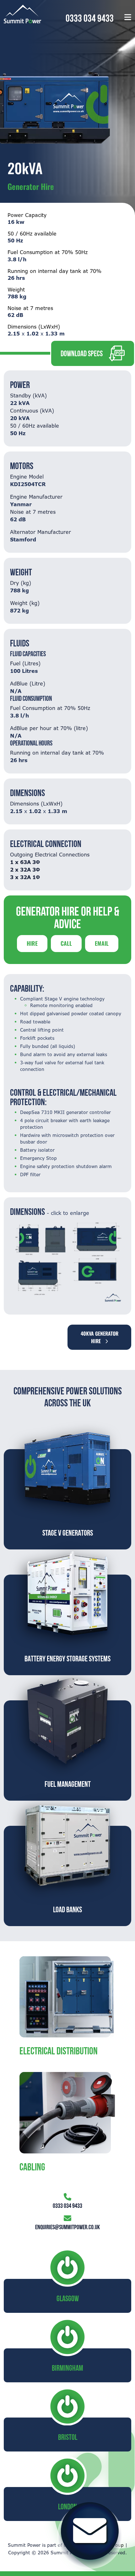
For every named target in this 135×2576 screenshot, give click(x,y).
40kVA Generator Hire (100, 1337)
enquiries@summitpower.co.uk (67, 2227)
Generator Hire (31, 186)
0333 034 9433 (90, 18)
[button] (128, 17)
